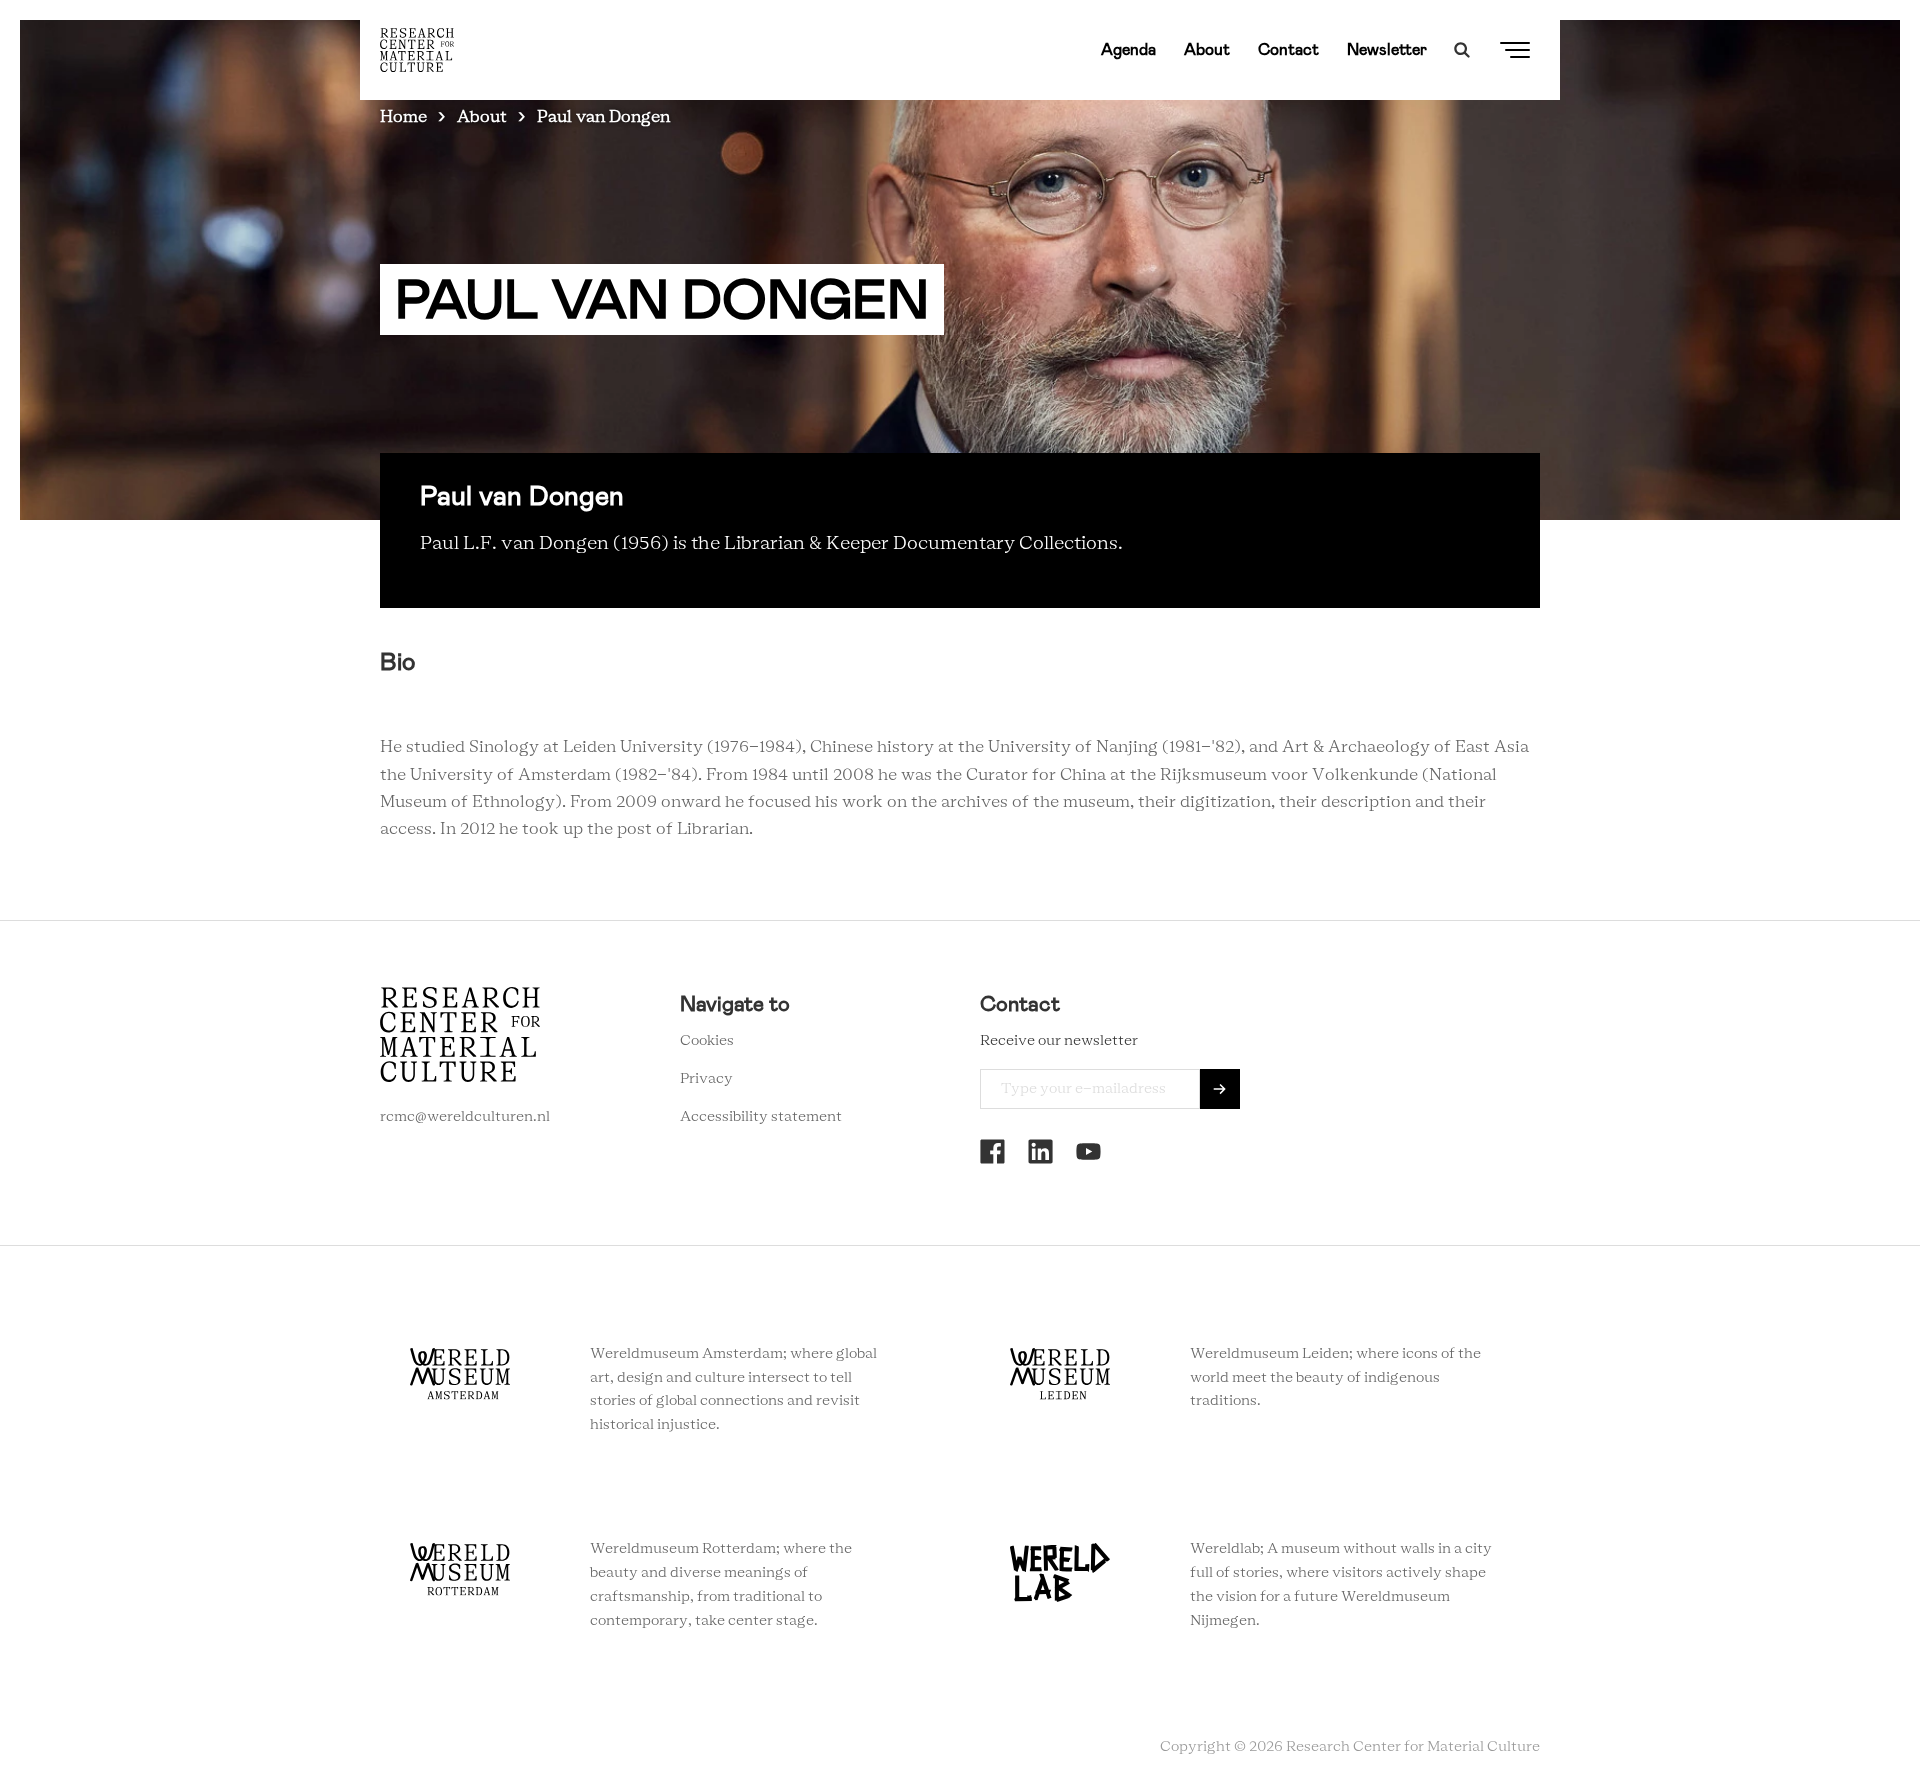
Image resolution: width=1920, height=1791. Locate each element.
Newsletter (1387, 49)
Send (1220, 1089)
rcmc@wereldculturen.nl (465, 1117)
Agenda (1128, 49)
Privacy (706, 1079)
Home (403, 117)
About (1207, 49)
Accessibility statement (761, 1117)
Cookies (707, 1041)
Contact (1288, 49)
